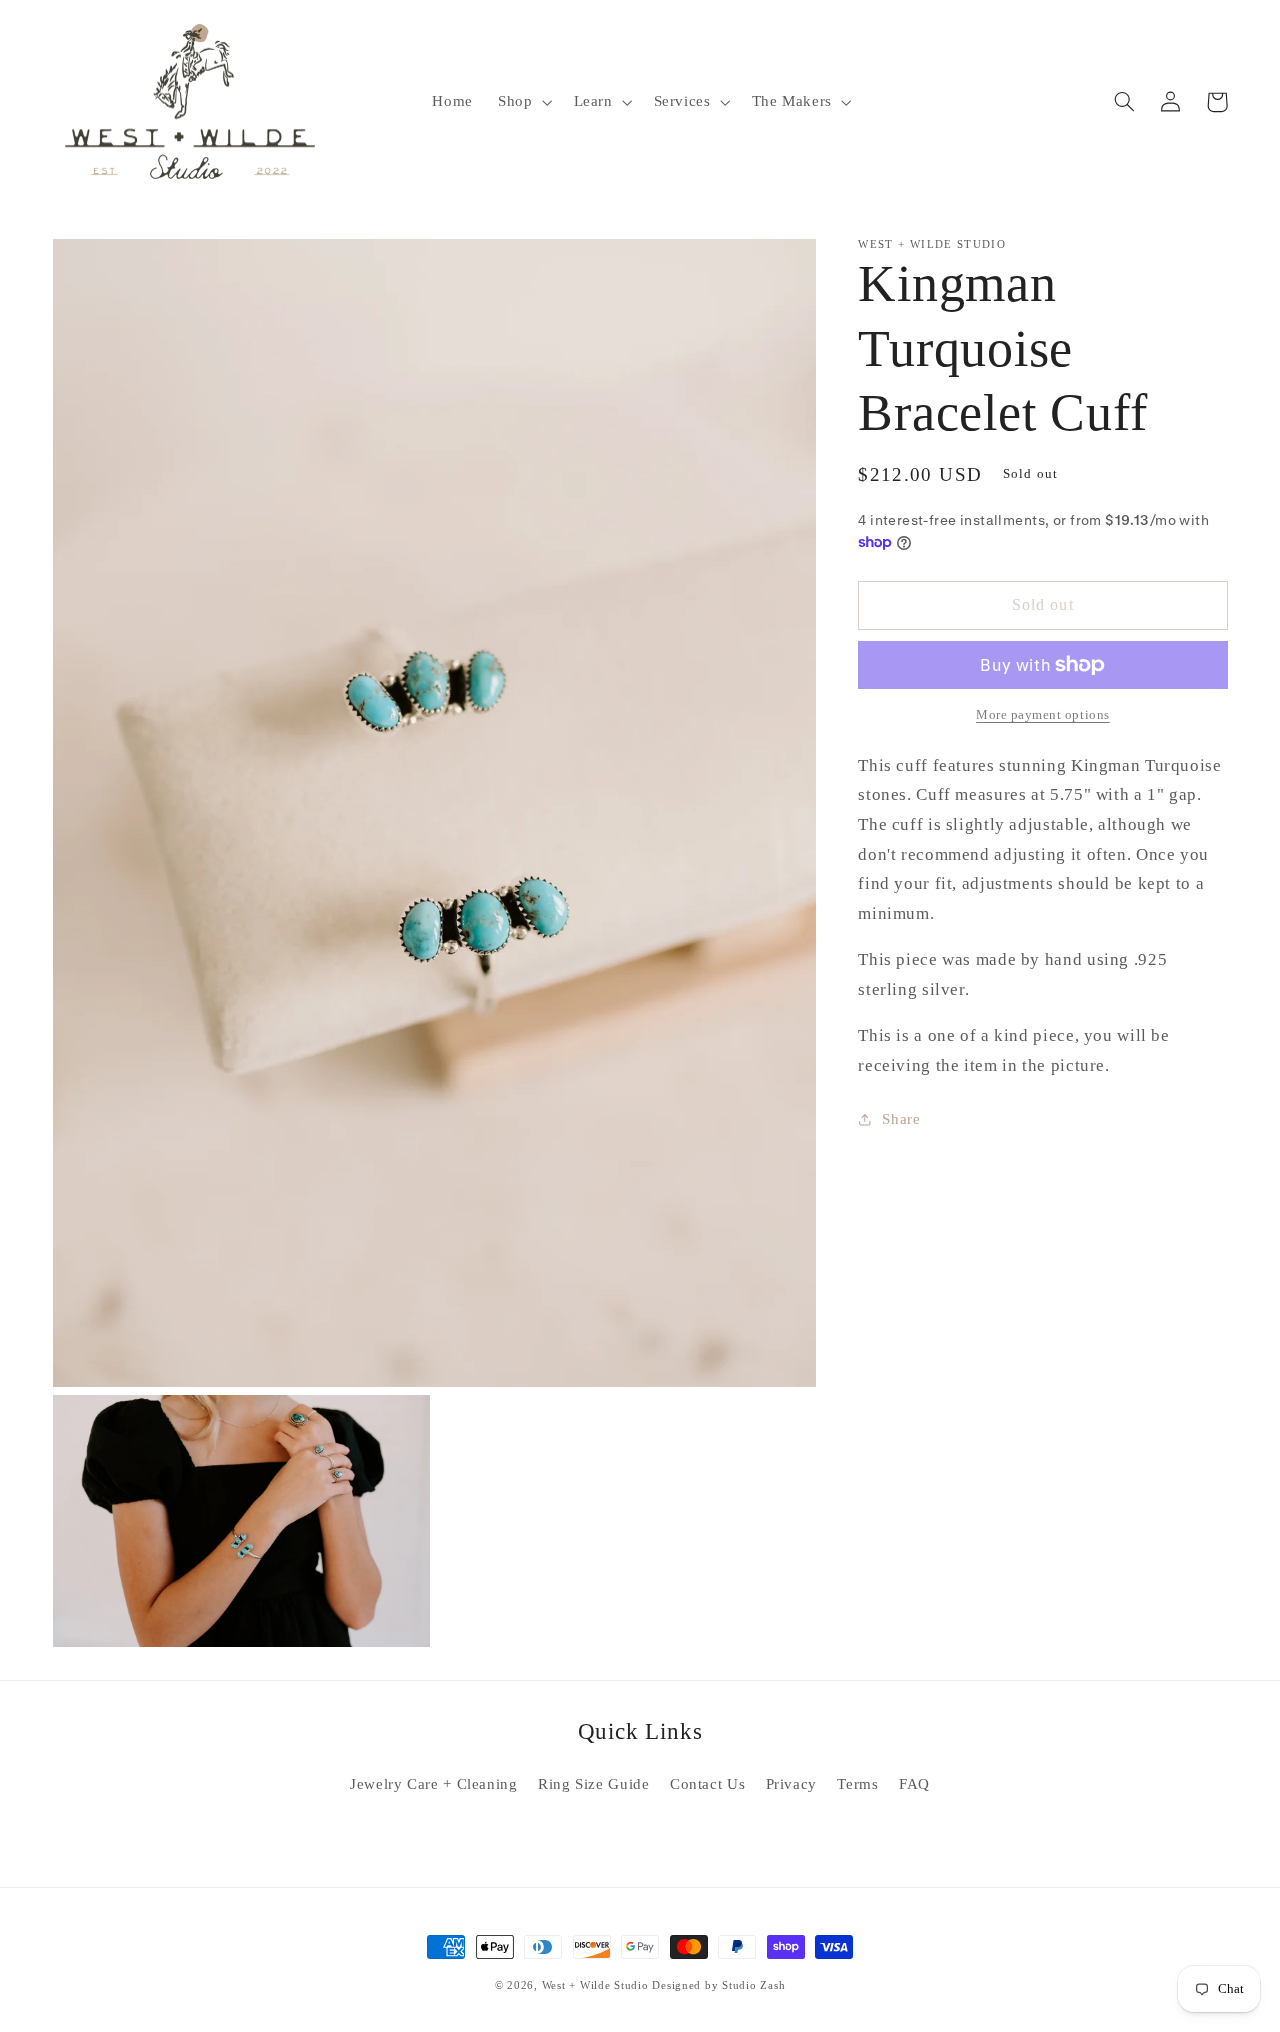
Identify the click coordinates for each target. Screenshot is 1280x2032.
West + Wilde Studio (595, 1985)
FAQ (914, 1784)
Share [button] (901, 1118)
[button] (522, 102)
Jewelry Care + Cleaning (434, 1784)
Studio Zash (753, 1985)
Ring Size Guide (593, 1784)
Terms (857, 1784)
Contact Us (707, 1784)
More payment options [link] (1043, 715)
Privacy (791, 1784)
